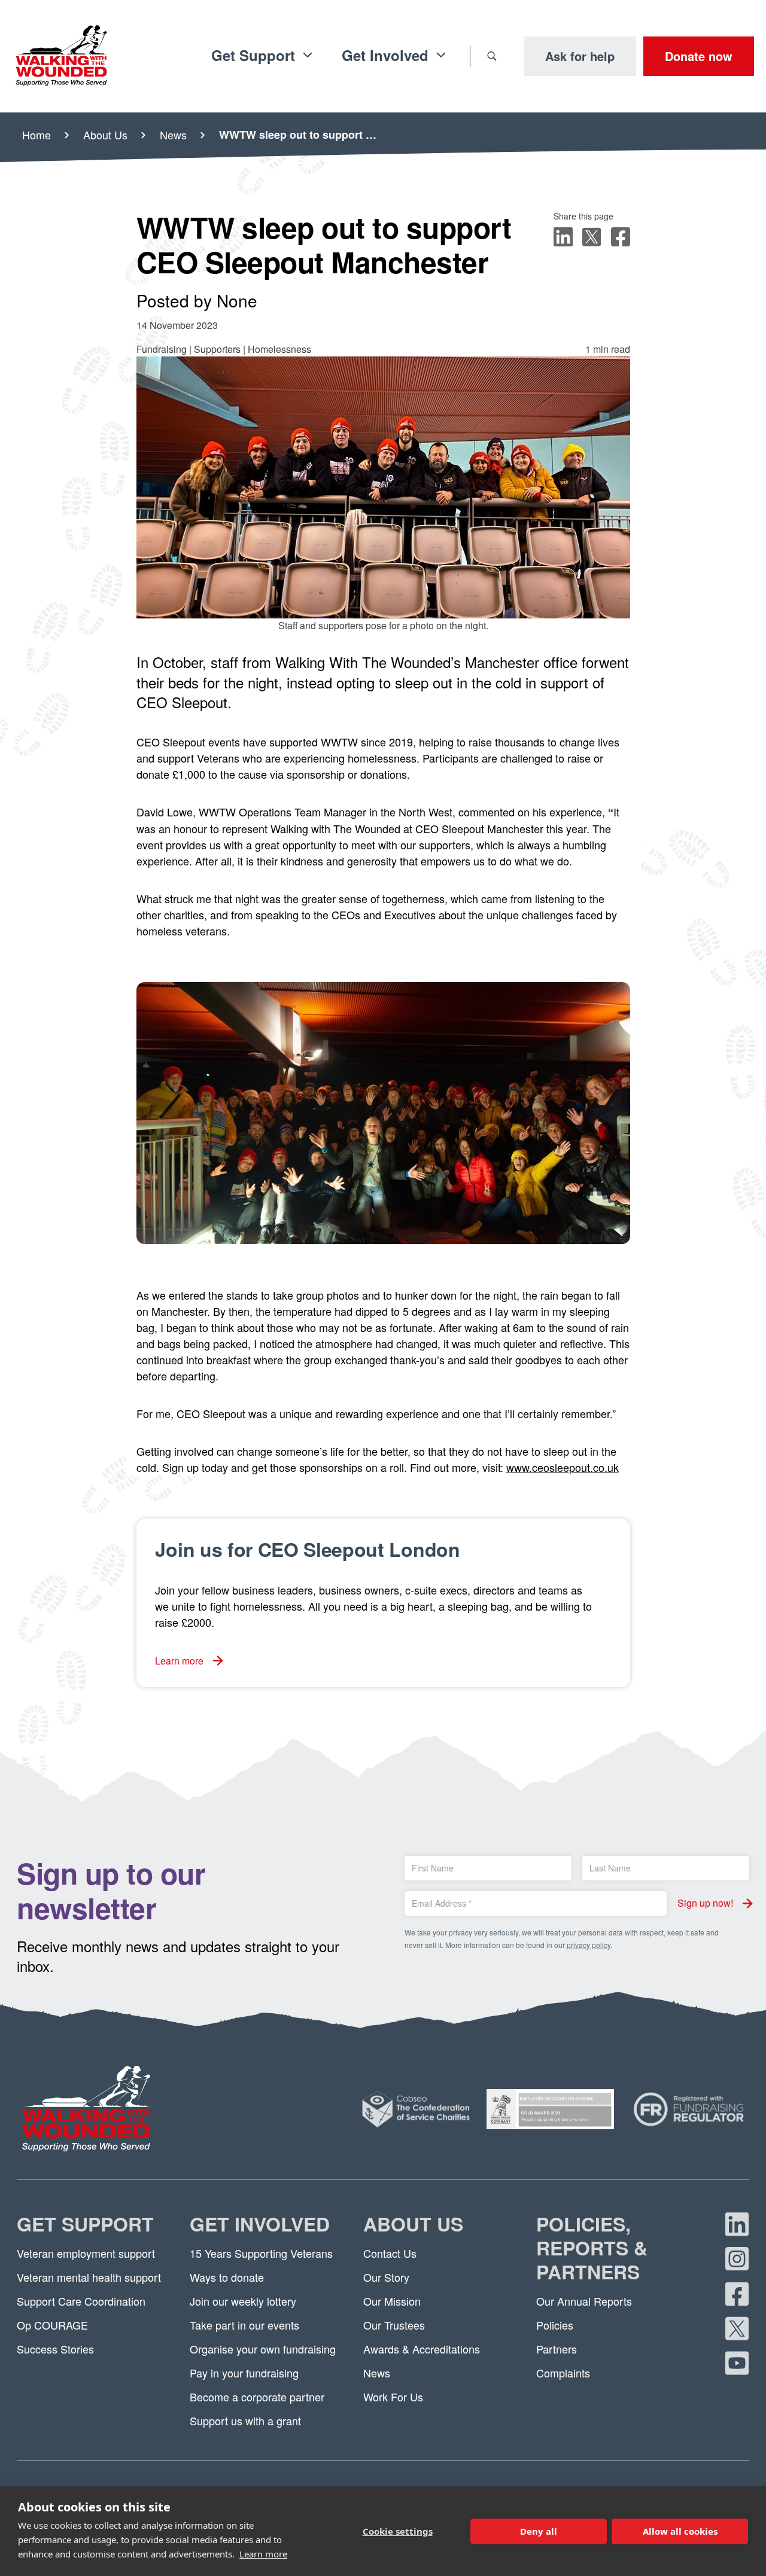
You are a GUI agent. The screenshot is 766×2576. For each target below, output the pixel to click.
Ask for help (580, 56)
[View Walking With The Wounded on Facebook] (737, 2294)
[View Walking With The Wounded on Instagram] (737, 2259)
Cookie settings (398, 2531)
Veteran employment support (86, 2253)
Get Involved (260, 2225)
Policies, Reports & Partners (592, 2249)
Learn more (263, 2554)
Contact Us (390, 2253)
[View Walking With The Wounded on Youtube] (737, 2363)
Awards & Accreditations (422, 2349)
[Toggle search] (492, 56)
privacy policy (589, 1945)
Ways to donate (227, 2277)
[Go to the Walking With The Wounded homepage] (61, 56)
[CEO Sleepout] (383, 1113)
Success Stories (55, 2349)
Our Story (386, 2277)
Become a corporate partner (257, 2397)
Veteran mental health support (89, 2277)
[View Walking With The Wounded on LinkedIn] (737, 2224)
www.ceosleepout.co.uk (563, 1467)
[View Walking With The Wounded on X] (737, 2328)
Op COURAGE (52, 2325)
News (377, 2373)
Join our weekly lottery (243, 2301)
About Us (413, 2225)
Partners (557, 2349)
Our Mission (392, 2301)
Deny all (539, 2531)
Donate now (699, 56)
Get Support (85, 2225)
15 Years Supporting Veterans (261, 2253)
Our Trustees (394, 2325)
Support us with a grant (245, 2420)
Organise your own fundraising (263, 2349)
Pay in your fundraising (244, 2373)
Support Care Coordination (81, 2301)
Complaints (563, 2373)
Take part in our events (244, 2325)
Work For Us (393, 2397)
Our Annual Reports (584, 2301)
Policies (555, 2325)
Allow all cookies (680, 2531)
